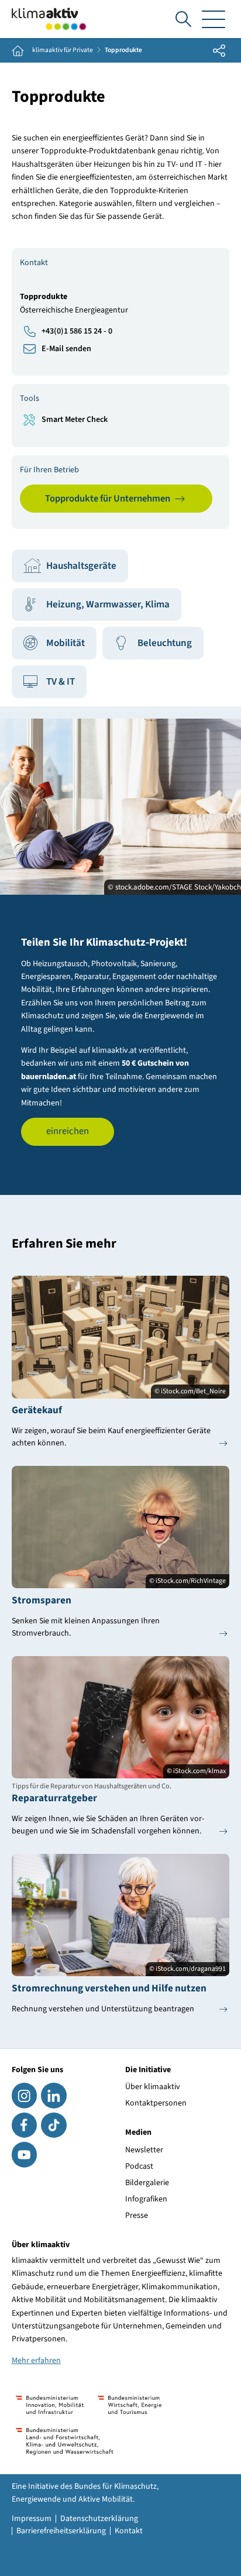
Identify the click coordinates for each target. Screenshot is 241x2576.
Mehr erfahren (36, 2361)
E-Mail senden (66, 349)
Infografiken (146, 2199)
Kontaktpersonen (156, 2103)
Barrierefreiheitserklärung (61, 2531)
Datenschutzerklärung (99, 2519)
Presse (137, 2216)
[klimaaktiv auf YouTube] (24, 2154)
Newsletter (144, 2150)
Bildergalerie (147, 2183)
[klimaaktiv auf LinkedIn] (54, 2095)
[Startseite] (49, 19)
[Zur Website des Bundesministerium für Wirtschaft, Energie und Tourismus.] (130, 2405)
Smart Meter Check (75, 420)
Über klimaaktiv (153, 2087)
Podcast (139, 2166)
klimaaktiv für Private (63, 50)
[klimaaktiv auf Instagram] (24, 2095)
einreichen (68, 1131)
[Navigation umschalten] (214, 19)
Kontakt (129, 2531)
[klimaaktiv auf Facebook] (24, 2125)
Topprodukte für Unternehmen (108, 499)
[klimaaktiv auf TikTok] (54, 2125)
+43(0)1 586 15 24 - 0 (77, 331)
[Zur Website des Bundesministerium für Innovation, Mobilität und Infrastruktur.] (50, 2405)
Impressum (32, 2519)
